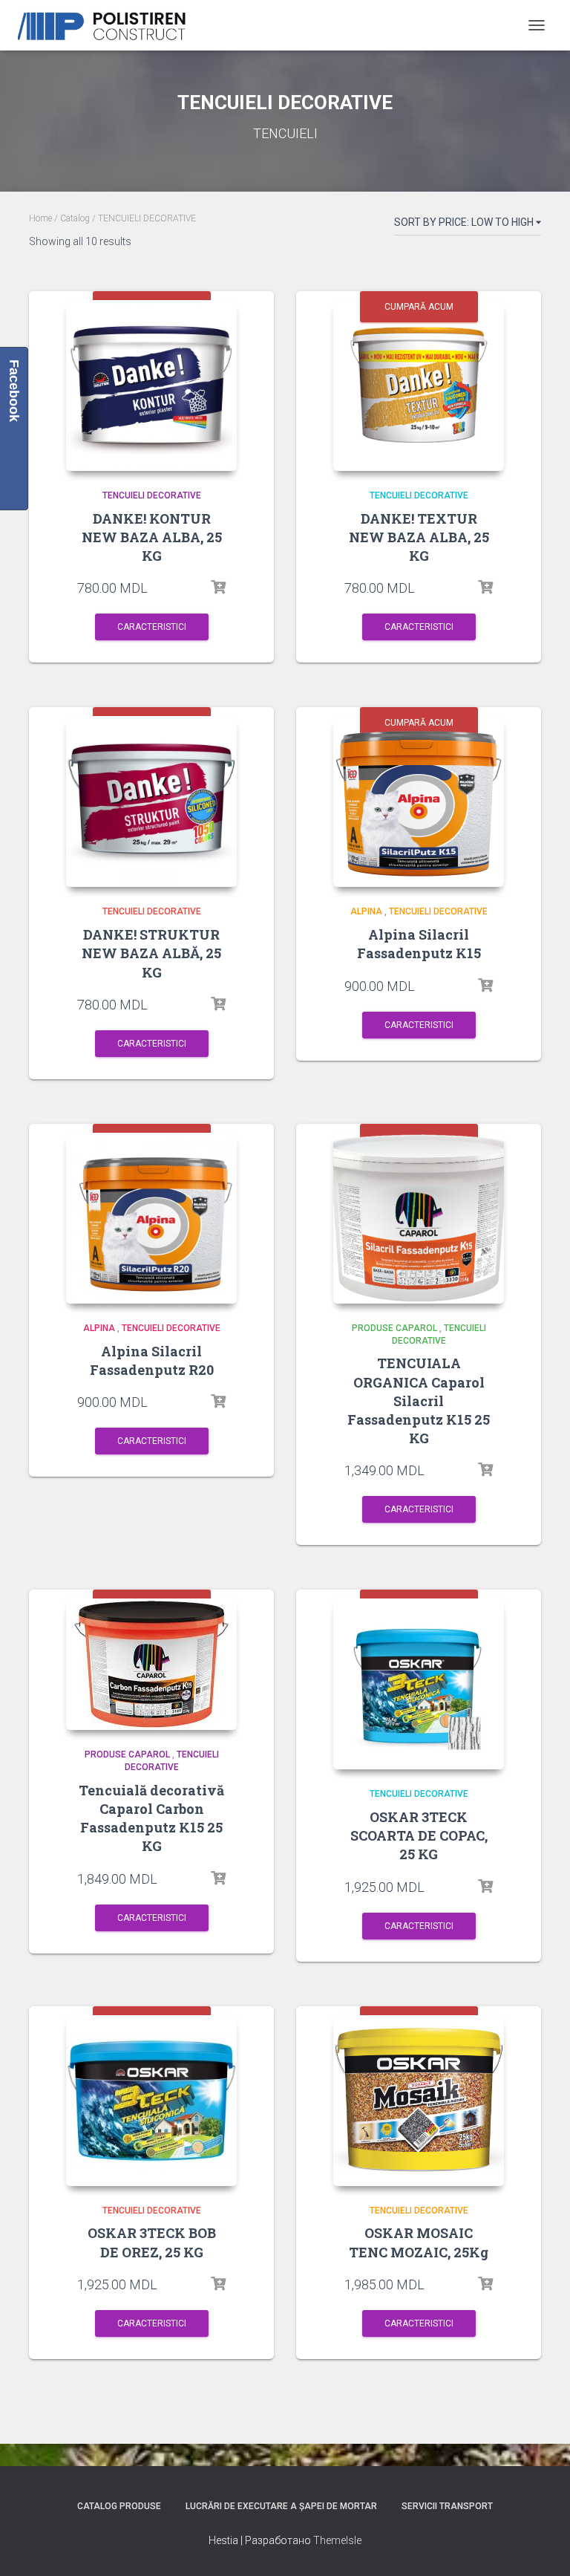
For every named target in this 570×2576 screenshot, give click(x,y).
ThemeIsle (337, 2540)
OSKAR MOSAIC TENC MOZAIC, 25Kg (419, 2242)
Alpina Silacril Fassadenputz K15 (419, 944)
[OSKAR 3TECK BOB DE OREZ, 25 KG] (151, 2101)
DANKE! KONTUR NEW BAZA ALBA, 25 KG (152, 537)
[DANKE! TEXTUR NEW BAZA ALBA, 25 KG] (419, 386)
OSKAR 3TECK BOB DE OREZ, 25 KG (152, 2242)
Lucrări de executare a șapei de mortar (281, 2506)
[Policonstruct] (111, 26)
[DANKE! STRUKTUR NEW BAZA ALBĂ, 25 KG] (151, 801)
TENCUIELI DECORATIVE (152, 495)
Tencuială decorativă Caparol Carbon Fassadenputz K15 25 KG (151, 1818)
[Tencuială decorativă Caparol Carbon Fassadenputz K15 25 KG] (151, 1664)
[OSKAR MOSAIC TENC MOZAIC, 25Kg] (419, 2101)
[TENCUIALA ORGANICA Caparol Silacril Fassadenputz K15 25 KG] (419, 1218)
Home (40, 218)
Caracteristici (152, 627)
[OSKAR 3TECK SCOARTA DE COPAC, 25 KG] (419, 1684)
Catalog (75, 218)
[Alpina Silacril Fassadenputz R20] (151, 1218)
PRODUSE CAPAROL (394, 1328)
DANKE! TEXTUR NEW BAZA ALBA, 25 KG (419, 537)
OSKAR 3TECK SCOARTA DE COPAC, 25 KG (419, 1835)
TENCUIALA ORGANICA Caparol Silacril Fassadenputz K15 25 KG (419, 1401)
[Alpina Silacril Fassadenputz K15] (419, 801)
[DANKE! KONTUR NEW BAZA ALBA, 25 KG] (151, 386)
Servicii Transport (447, 2506)
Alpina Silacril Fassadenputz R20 (152, 1360)
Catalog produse (119, 2506)
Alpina (366, 911)
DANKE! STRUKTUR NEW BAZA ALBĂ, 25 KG (151, 953)
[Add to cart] (218, 588)
